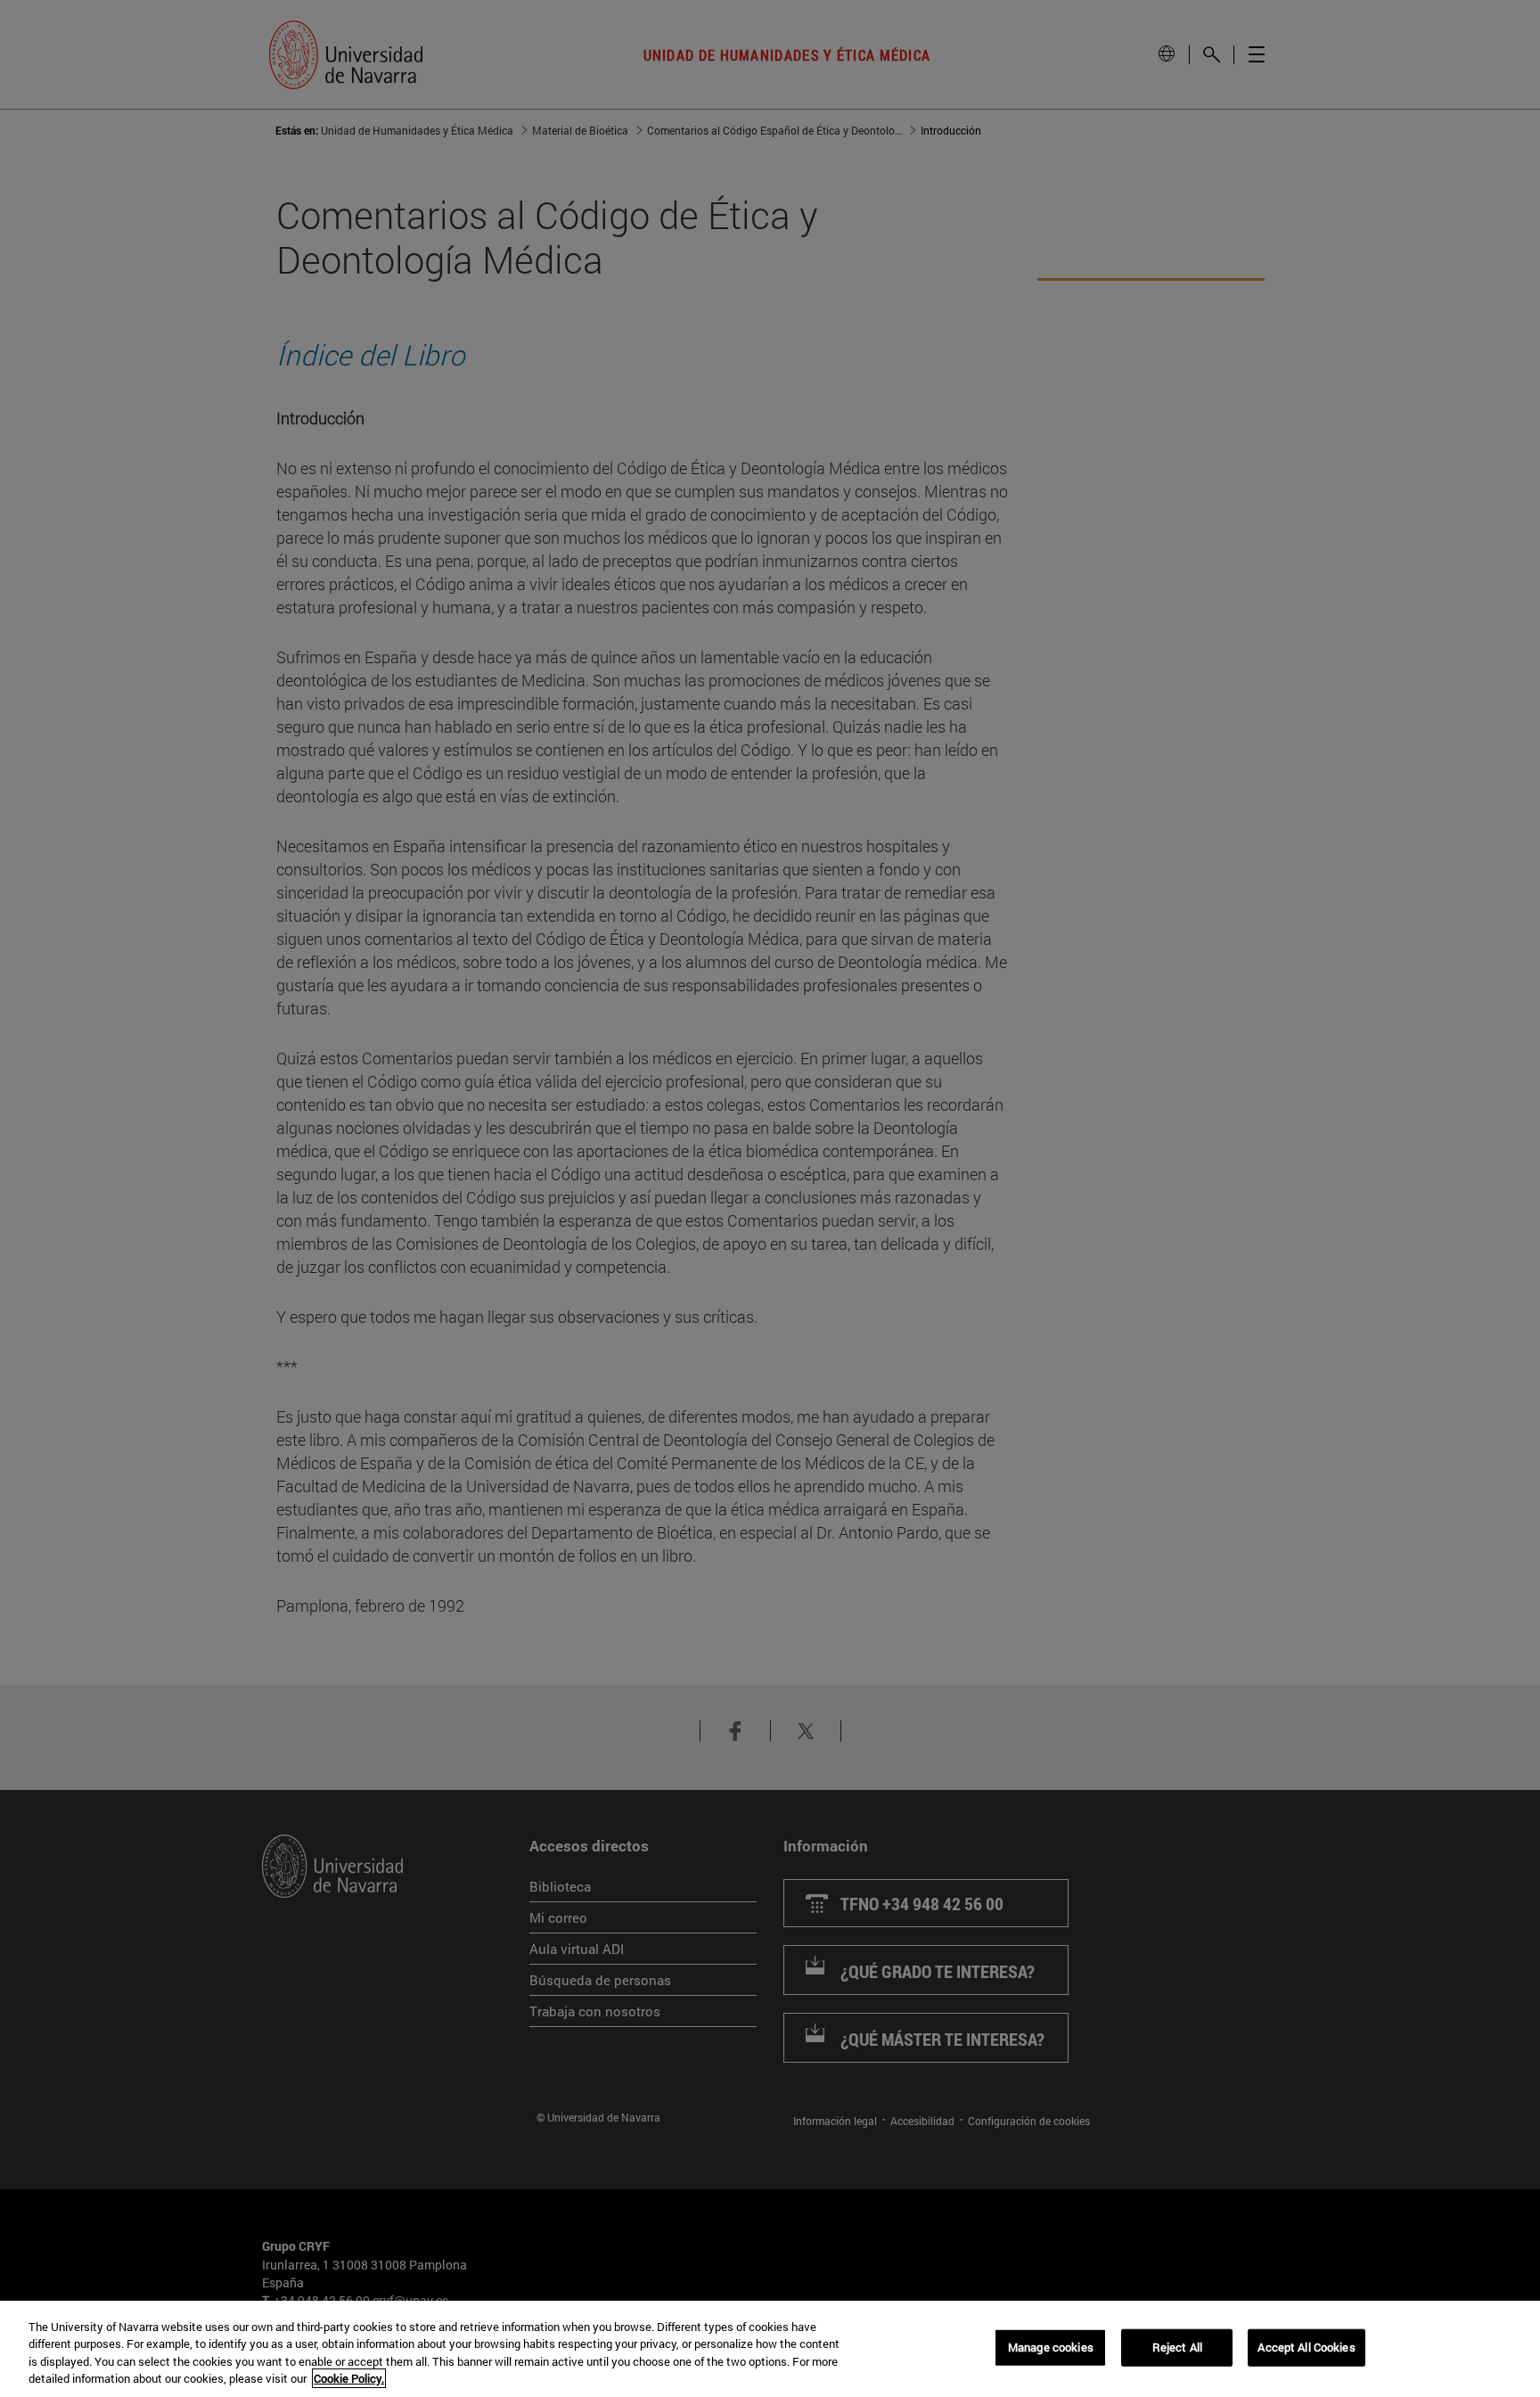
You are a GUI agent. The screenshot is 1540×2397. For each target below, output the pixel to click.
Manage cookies (1051, 2347)
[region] (770, 2349)
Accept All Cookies (1306, 2347)
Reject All (1177, 2347)
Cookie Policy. (349, 2378)
